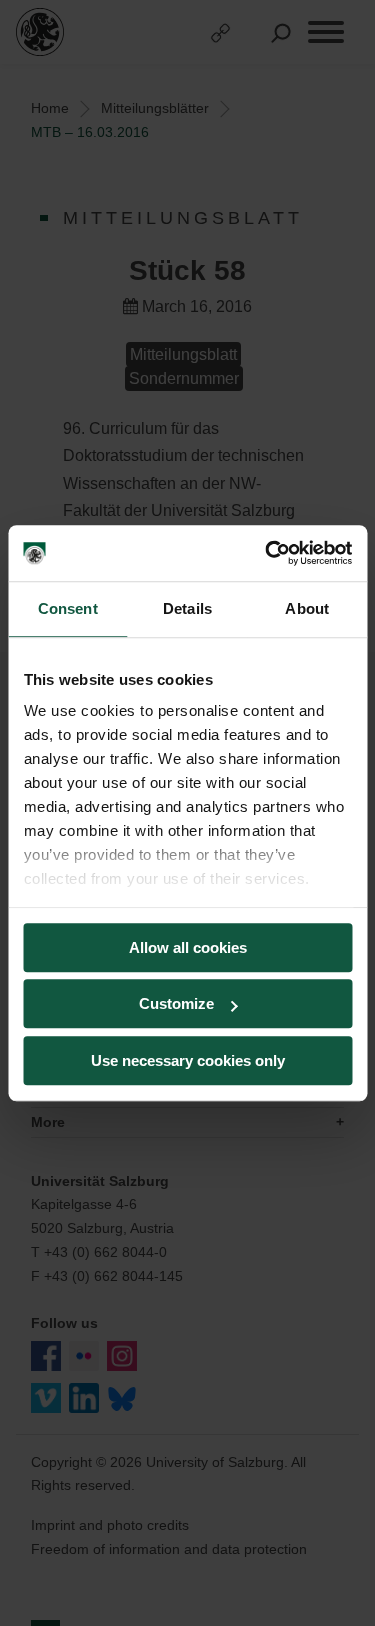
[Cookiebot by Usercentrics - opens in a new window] (267, 553)
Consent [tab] (68, 608)
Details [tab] (187, 608)
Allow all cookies (188, 947)
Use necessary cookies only (188, 1060)
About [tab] (307, 608)
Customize (176, 1003)
